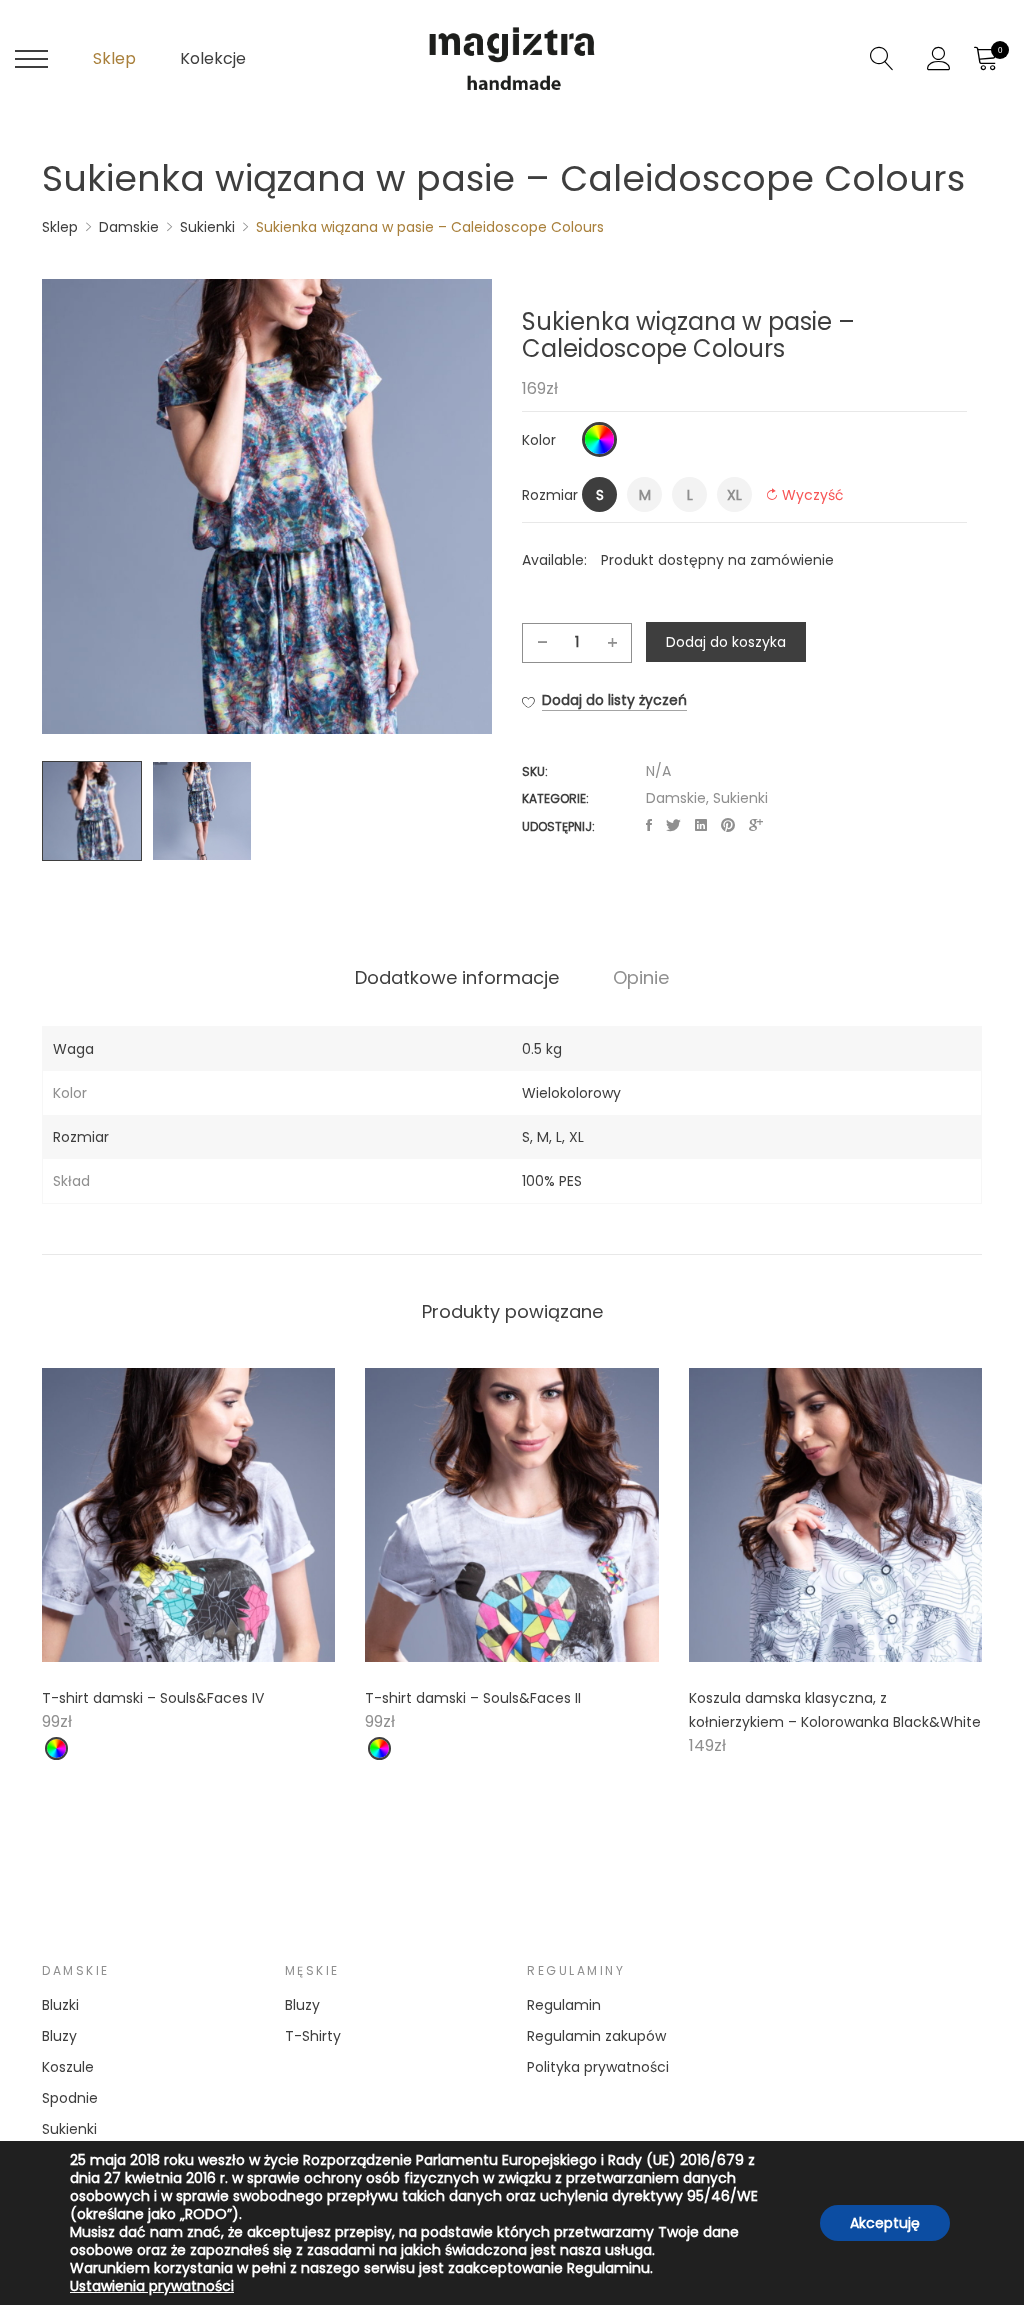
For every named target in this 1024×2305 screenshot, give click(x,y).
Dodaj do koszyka (726, 642)
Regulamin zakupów (596, 2036)
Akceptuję (885, 2223)
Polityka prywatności (598, 2067)
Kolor (539, 440)
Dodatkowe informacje (457, 978)
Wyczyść (813, 495)
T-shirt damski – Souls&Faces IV (153, 1698)
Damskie (676, 798)
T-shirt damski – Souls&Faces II (473, 1698)
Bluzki (60, 2005)
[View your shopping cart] (985, 59)
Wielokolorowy (571, 1093)
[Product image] (188, 1514)
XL (576, 1137)
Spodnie (70, 2098)
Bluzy (59, 2036)
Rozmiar (550, 495)
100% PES (552, 1181)
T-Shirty (313, 2036)
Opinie (641, 978)
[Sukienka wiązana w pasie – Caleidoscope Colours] (649, 825)
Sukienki (740, 798)
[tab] (457, 978)
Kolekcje (213, 58)
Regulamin (564, 2005)
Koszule (68, 2067)
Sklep (114, 58)
